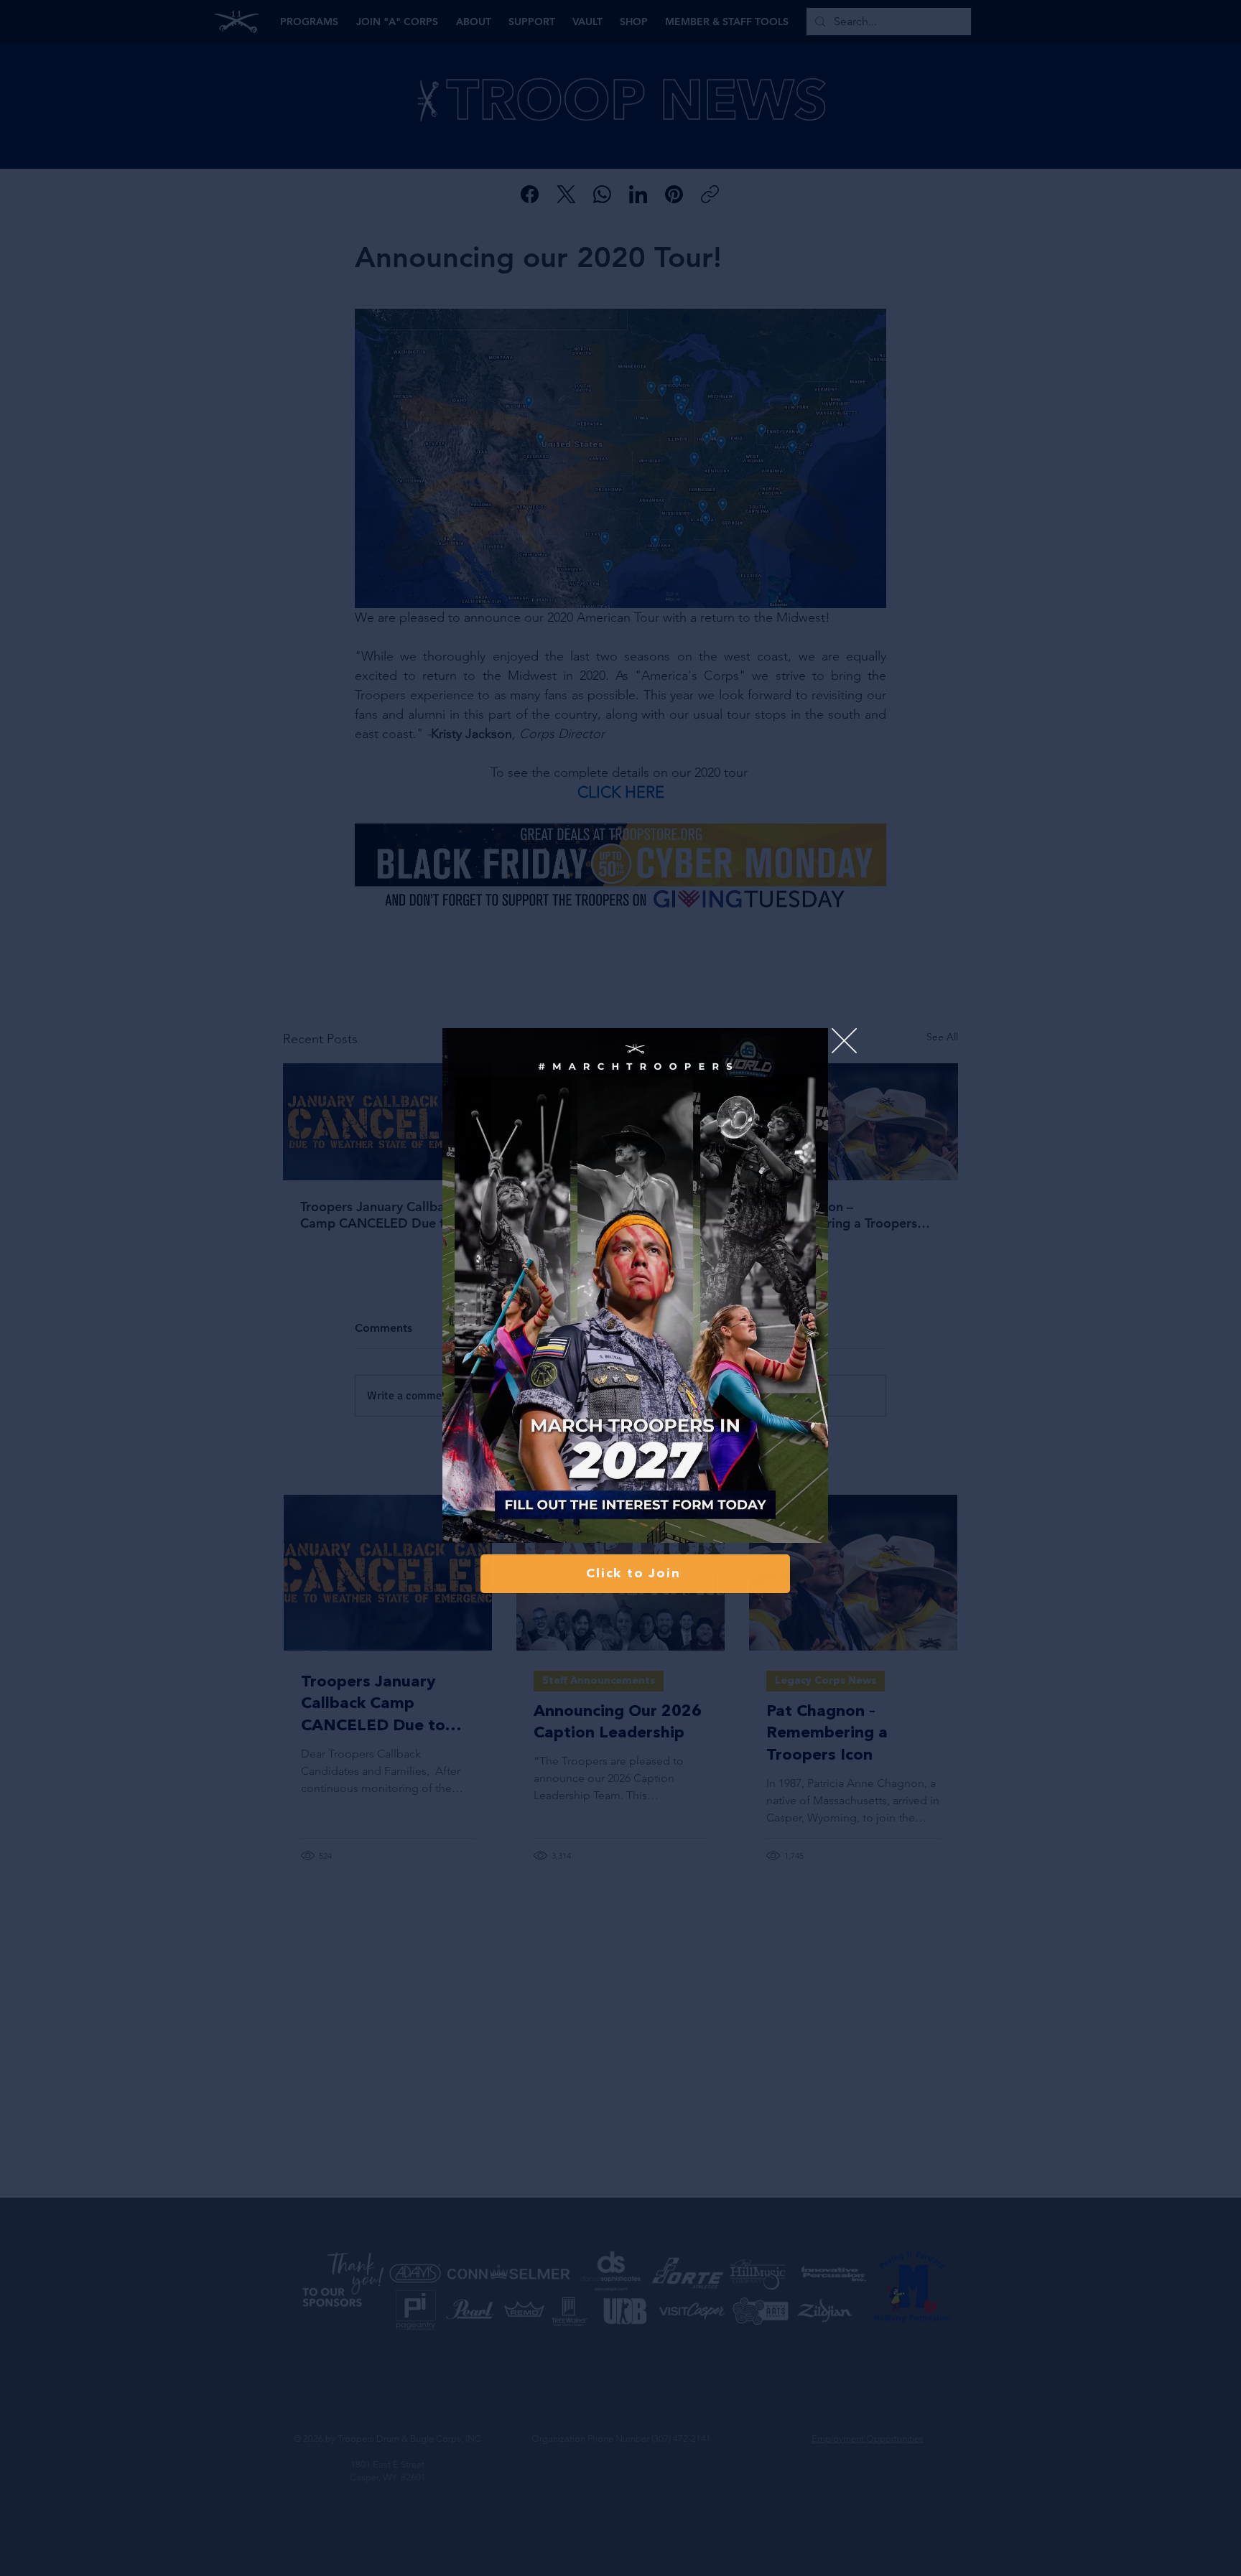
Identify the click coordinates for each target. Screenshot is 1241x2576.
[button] (844, 1041)
